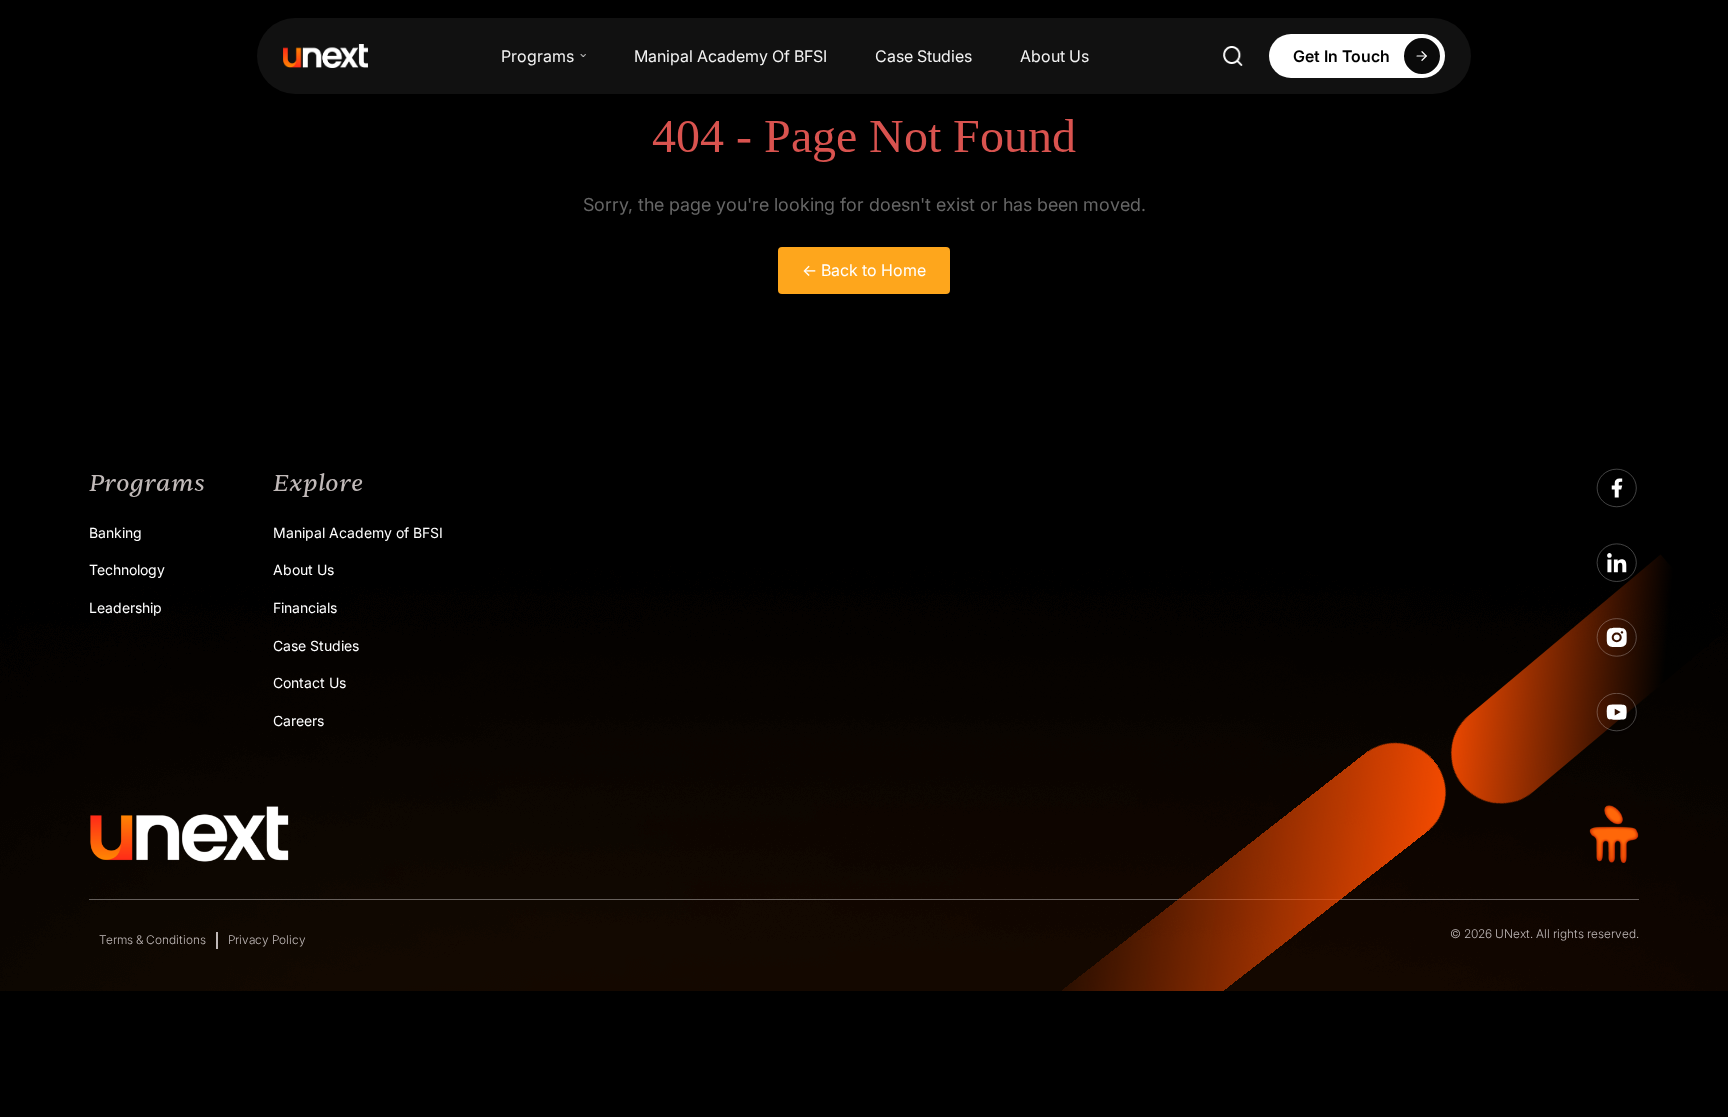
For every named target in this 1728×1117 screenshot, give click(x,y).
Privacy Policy (267, 939)
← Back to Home (864, 270)
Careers (298, 720)
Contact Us (309, 682)
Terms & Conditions (152, 939)
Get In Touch (1341, 56)
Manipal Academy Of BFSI (730, 56)
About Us (1054, 56)
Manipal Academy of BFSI (358, 532)
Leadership (125, 607)
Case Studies (923, 56)
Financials (305, 607)
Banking (115, 532)
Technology (127, 569)
